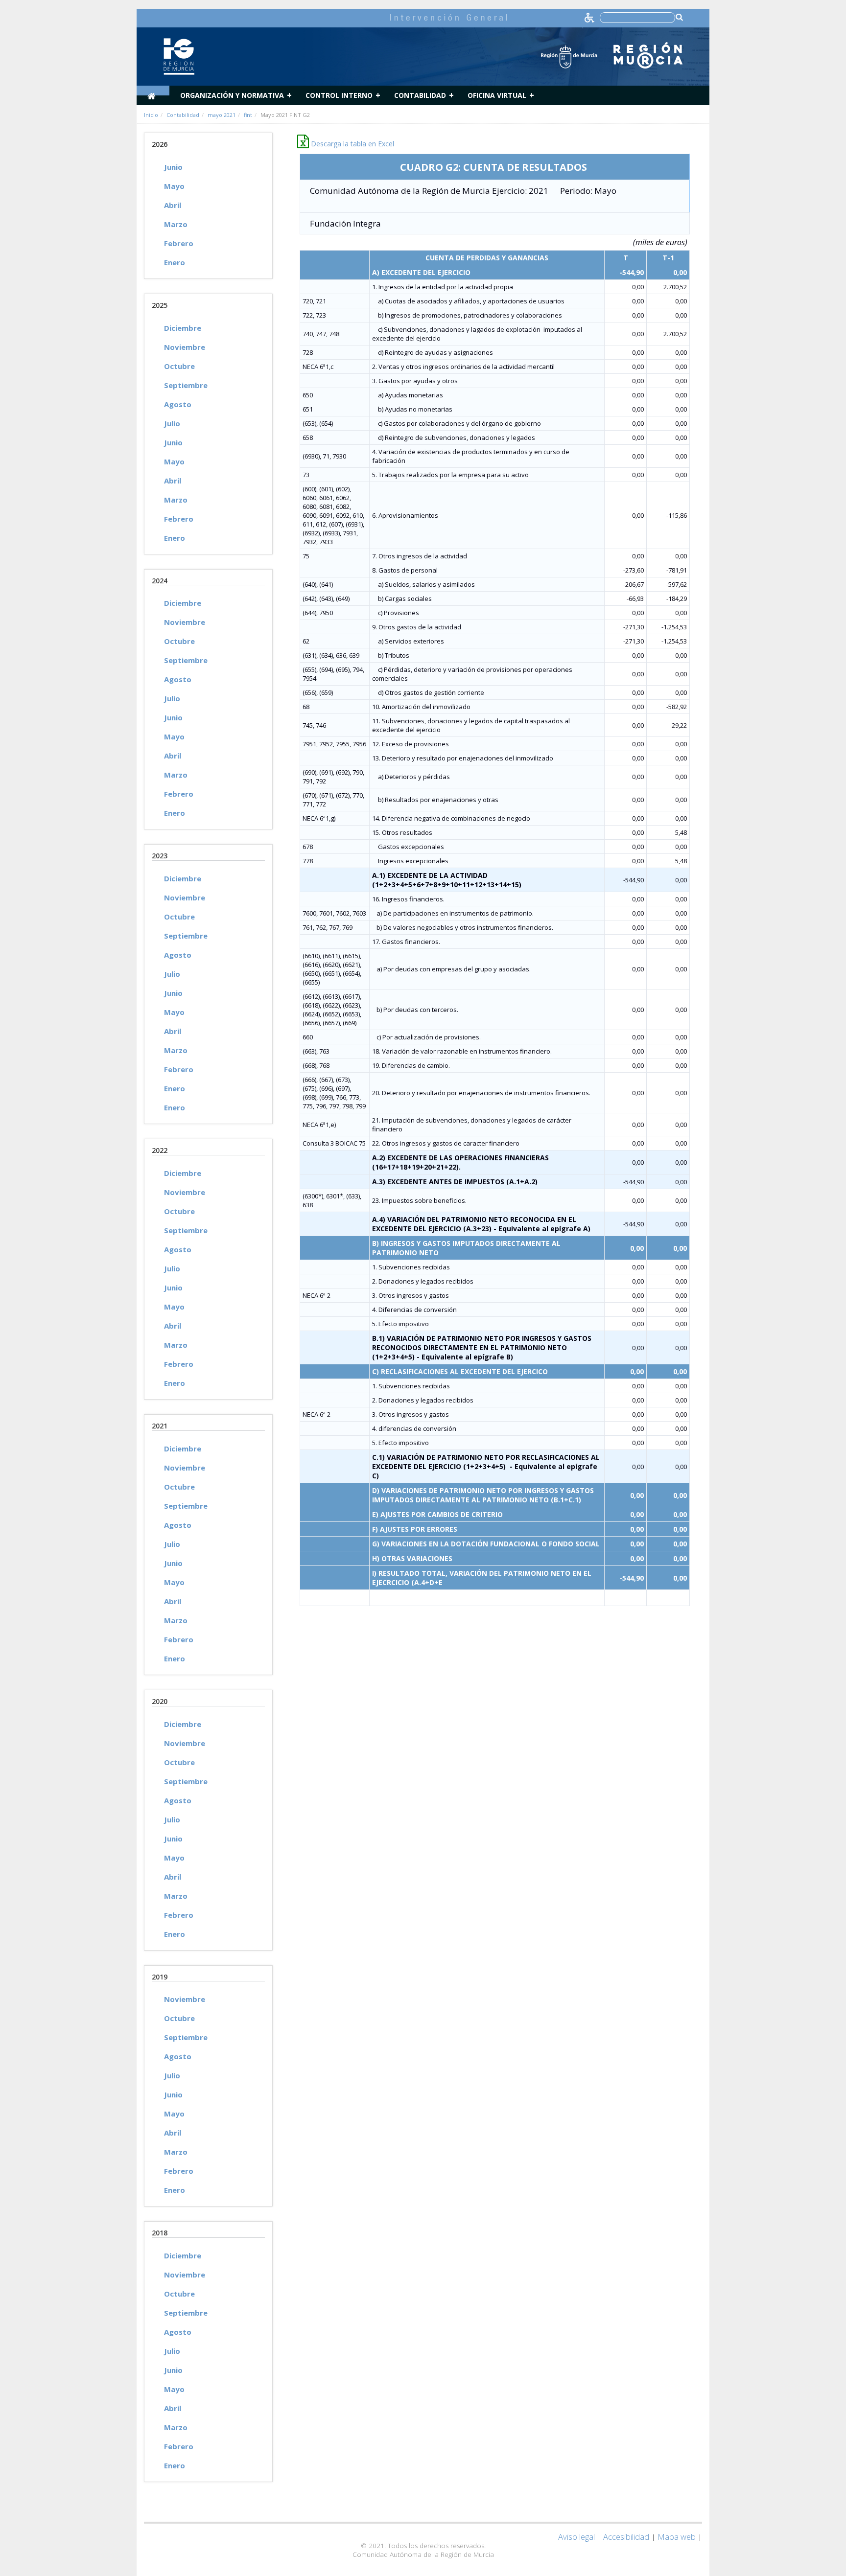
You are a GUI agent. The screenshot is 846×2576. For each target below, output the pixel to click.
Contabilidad (420, 95)
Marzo (176, 224)
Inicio (151, 115)
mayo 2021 (222, 115)
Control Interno (339, 95)
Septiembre (186, 385)
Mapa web (677, 2537)
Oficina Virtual (497, 95)
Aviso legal (576, 2537)
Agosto (178, 404)
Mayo (174, 186)
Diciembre (183, 328)
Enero (175, 262)
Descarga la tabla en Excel (352, 144)
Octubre (179, 366)
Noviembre (185, 347)
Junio (173, 167)
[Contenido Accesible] (590, 17)
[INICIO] (153, 91)
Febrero (179, 243)
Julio (172, 423)
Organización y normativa (232, 95)
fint (248, 115)
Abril (173, 205)
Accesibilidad (626, 2537)
